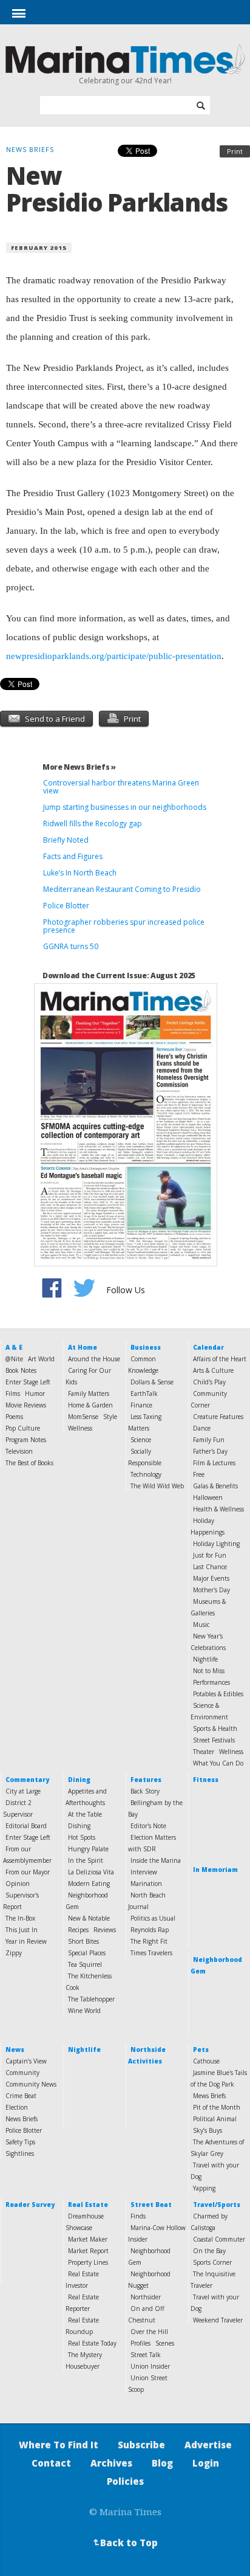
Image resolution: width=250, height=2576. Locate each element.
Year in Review (26, 1941)
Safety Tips (20, 2142)
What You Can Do (218, 1763)
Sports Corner (212, 2262)
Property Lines (88, 2262)
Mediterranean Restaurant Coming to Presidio (122, 889)
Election (17, 2107)
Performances (211, 1682)
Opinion (18, 1884)
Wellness (80, 1428)
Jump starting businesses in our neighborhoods (125, 807)
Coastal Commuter (219, 2239)
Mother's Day (211, 1590)
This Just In (22, 1930)
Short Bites (83, 1941)
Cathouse (206, 2061)
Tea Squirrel (85, 1964)
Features (146, 1780)
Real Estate (88, 2205)
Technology (146, 1474)
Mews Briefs (209, 2096)
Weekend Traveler (218, 2320)
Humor (35, 1393)
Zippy (14, 1953)
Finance (141, 1405)
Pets (201, 2049)
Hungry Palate (88, 1849)
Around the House (94, 1359)
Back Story (145, 1791)
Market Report (88, 2251)
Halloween (208, 1497)
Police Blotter (66, 906)
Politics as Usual (153, 1918)
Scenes (165, 2343)
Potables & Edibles (218, 1694)
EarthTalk (144, 1393)
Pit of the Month (217, 2107)
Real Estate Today (92, 2343)
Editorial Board (26, 1826)
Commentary (27, 1780)
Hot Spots (82, 1837)
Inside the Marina (156, 1860)
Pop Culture (23, 1428)
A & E (14, 1347)
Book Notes (21, 1370)
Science (141, 1440)
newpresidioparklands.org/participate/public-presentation (114, 656)
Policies (125, 2481)
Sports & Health (215, 1728)
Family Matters (89, 1393)
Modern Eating (89, 1884)
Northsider (146, 2297)
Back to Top (124, 2543)
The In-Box (20, 1918)
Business (146, 1347)
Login (206, 2463)
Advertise (208, 2445)
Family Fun (209, 1440)
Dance (202, 1428)
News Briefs (22, 2119)
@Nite (14, 1359)
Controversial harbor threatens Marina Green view (121, 787)
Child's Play (209, 1382)
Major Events (211, 1578)
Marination (146, 1884)
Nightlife (205, 1659)
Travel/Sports (217, 2205)
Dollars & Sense (152, 1382)
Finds (138, 2216)
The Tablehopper (91, 1999)
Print (235, 151)
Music (201, 1625)
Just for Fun (210, 1555)
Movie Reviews (26, 1405)
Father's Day (210, 1451)
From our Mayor (28, 1872)
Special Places (87, 1953)
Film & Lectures (214, 1463)
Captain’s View (26, 2061)
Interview (144, 1872)
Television (19, 1451)
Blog (162, 2463)
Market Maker (88, 2239)
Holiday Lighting (216, 1544)
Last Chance (210, 1567)
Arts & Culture (213, 1370)
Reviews (105, 1930)
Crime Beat (21, 2096)
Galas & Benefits (215, 1486)
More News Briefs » (79, 767)
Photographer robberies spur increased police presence (124, 926)
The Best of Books (29, 1463)
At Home (83, 1347)
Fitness (206, 1780)
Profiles (140, 2343)
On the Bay (209, 2251)
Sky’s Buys (208, 2130)
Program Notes (26, 1440)
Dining (79, 1780)
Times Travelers (151, 1953)
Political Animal (215, 2119)
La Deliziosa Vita (91, 1872)
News (15, 2049)
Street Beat (151, 2205)
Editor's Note (148, 1826)
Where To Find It (59, 2445)
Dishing (79, 1826)
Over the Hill (149, 2332)
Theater (204, 1752)
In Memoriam (215, 1870)
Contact (51, 2463)
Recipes (78, 1930)
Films (13, 1393)
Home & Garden (90, 1405)
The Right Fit (149, 1941)
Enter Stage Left (28, 1382)
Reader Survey (30, 2205)
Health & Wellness (218, 1509)
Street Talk (146, 2355)
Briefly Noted (66, 840)
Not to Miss (209, 1671)
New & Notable (89, 1918)
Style (110, 1417)
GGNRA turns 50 (71, 946)
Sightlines (20, 2153)
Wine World (84, 2011)
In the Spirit (86, 1860)
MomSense (83, 1417)
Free (199, 1474)
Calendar (208, 1347)
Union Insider (150, 2366)
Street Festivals (214, 1740)
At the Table (85, 1814)
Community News (31, 2084)
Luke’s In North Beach (80, 873)
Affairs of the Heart (220, 1359)
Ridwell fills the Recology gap (93, 824)
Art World (41, 1359)
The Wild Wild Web (157, 1486)
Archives (111, 2463)
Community (22, 2073)
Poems (14, 1417)
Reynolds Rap (150, 1930)
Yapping (204, 2188)
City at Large (23, 1791)
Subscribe (141, 2445)
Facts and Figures (73, 856)
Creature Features (218, 1417)
